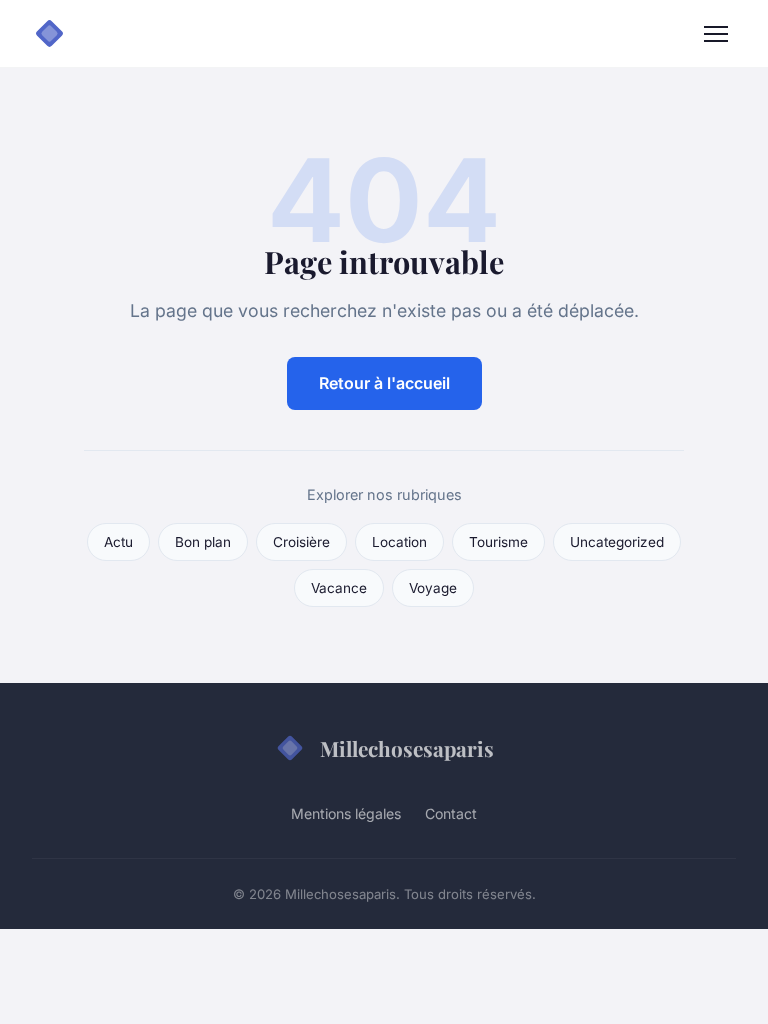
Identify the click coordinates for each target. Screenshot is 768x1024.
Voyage (433, 588)
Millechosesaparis (407, 748)
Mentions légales (346, 813)
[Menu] (716, 34)
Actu (118, 542)
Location (399, 542)
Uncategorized (617, 542)
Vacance (339, 588)
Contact (451, 813)
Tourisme (498, 542)
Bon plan (203, 542)
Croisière (301, 542)
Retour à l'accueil (384, 383)
